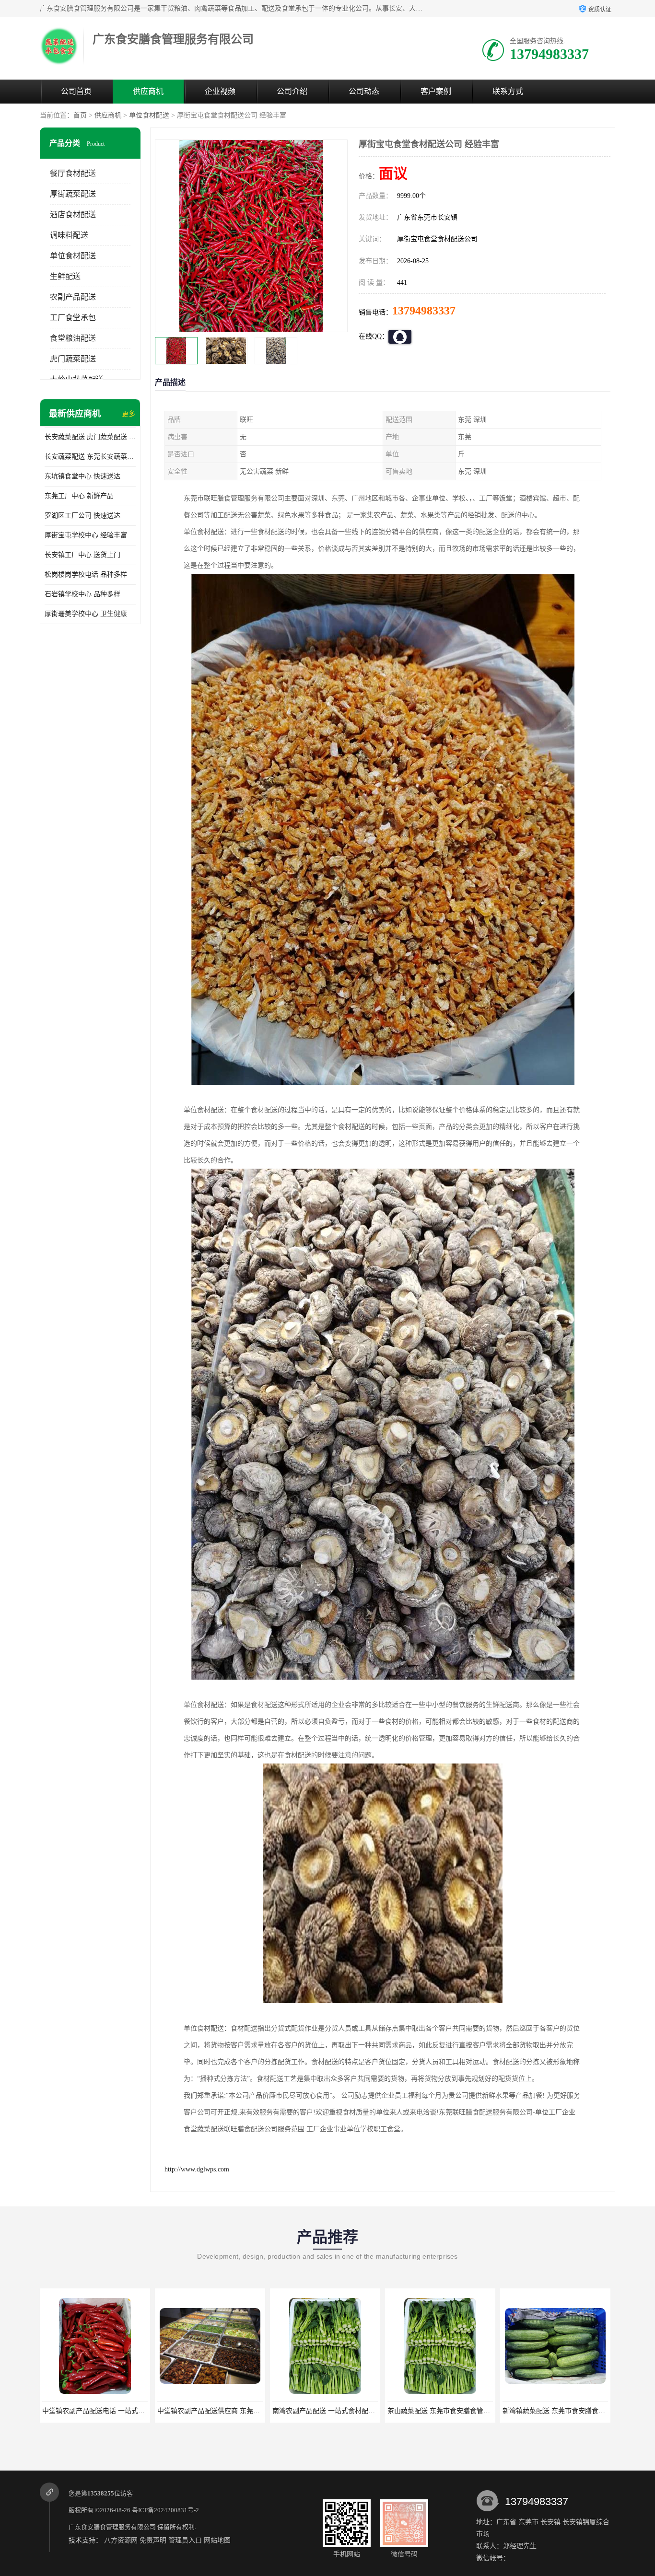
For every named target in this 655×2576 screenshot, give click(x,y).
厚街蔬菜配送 (73, 194)
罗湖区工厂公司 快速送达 (82, 516)
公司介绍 (292, 91)
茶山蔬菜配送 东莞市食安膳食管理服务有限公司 (297, 2411)
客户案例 (436, 91)
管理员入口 (185, 2540)
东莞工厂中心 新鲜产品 (79, 496)
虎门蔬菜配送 (73, 359)
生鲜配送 (65, 276)
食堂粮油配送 (73, 338)
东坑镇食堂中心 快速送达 (82, 476)
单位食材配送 (149, 115)
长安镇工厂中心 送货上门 (82, 555)
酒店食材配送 (73, 215)
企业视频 (220, 91)
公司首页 (76, 91)
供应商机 (148, 91)
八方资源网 (121, 2540)
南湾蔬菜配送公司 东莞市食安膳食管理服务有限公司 (534, 2411)
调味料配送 (69, 235)
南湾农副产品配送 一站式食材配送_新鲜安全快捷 (183, 2411)
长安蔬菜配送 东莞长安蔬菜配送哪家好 (90, 457)
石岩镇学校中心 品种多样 (82, 594)
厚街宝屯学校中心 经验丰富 (86, 535)
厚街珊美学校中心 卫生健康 (86, 614)
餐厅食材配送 (73, 173)
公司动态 (364, 91)
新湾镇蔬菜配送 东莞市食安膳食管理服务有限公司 (415, 2411)
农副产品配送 (73, 297)
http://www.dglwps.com (197, 2169)
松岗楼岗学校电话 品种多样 (86, 574)
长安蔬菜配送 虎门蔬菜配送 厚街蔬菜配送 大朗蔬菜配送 (90, 437)
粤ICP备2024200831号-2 (165, 2510)
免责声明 (153, 2540)
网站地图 (217, 2540)
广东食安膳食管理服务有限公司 (112, 2527)
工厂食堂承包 (73, 318)
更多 (129, 414)
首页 (80, 115)
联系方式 (508, 91)
